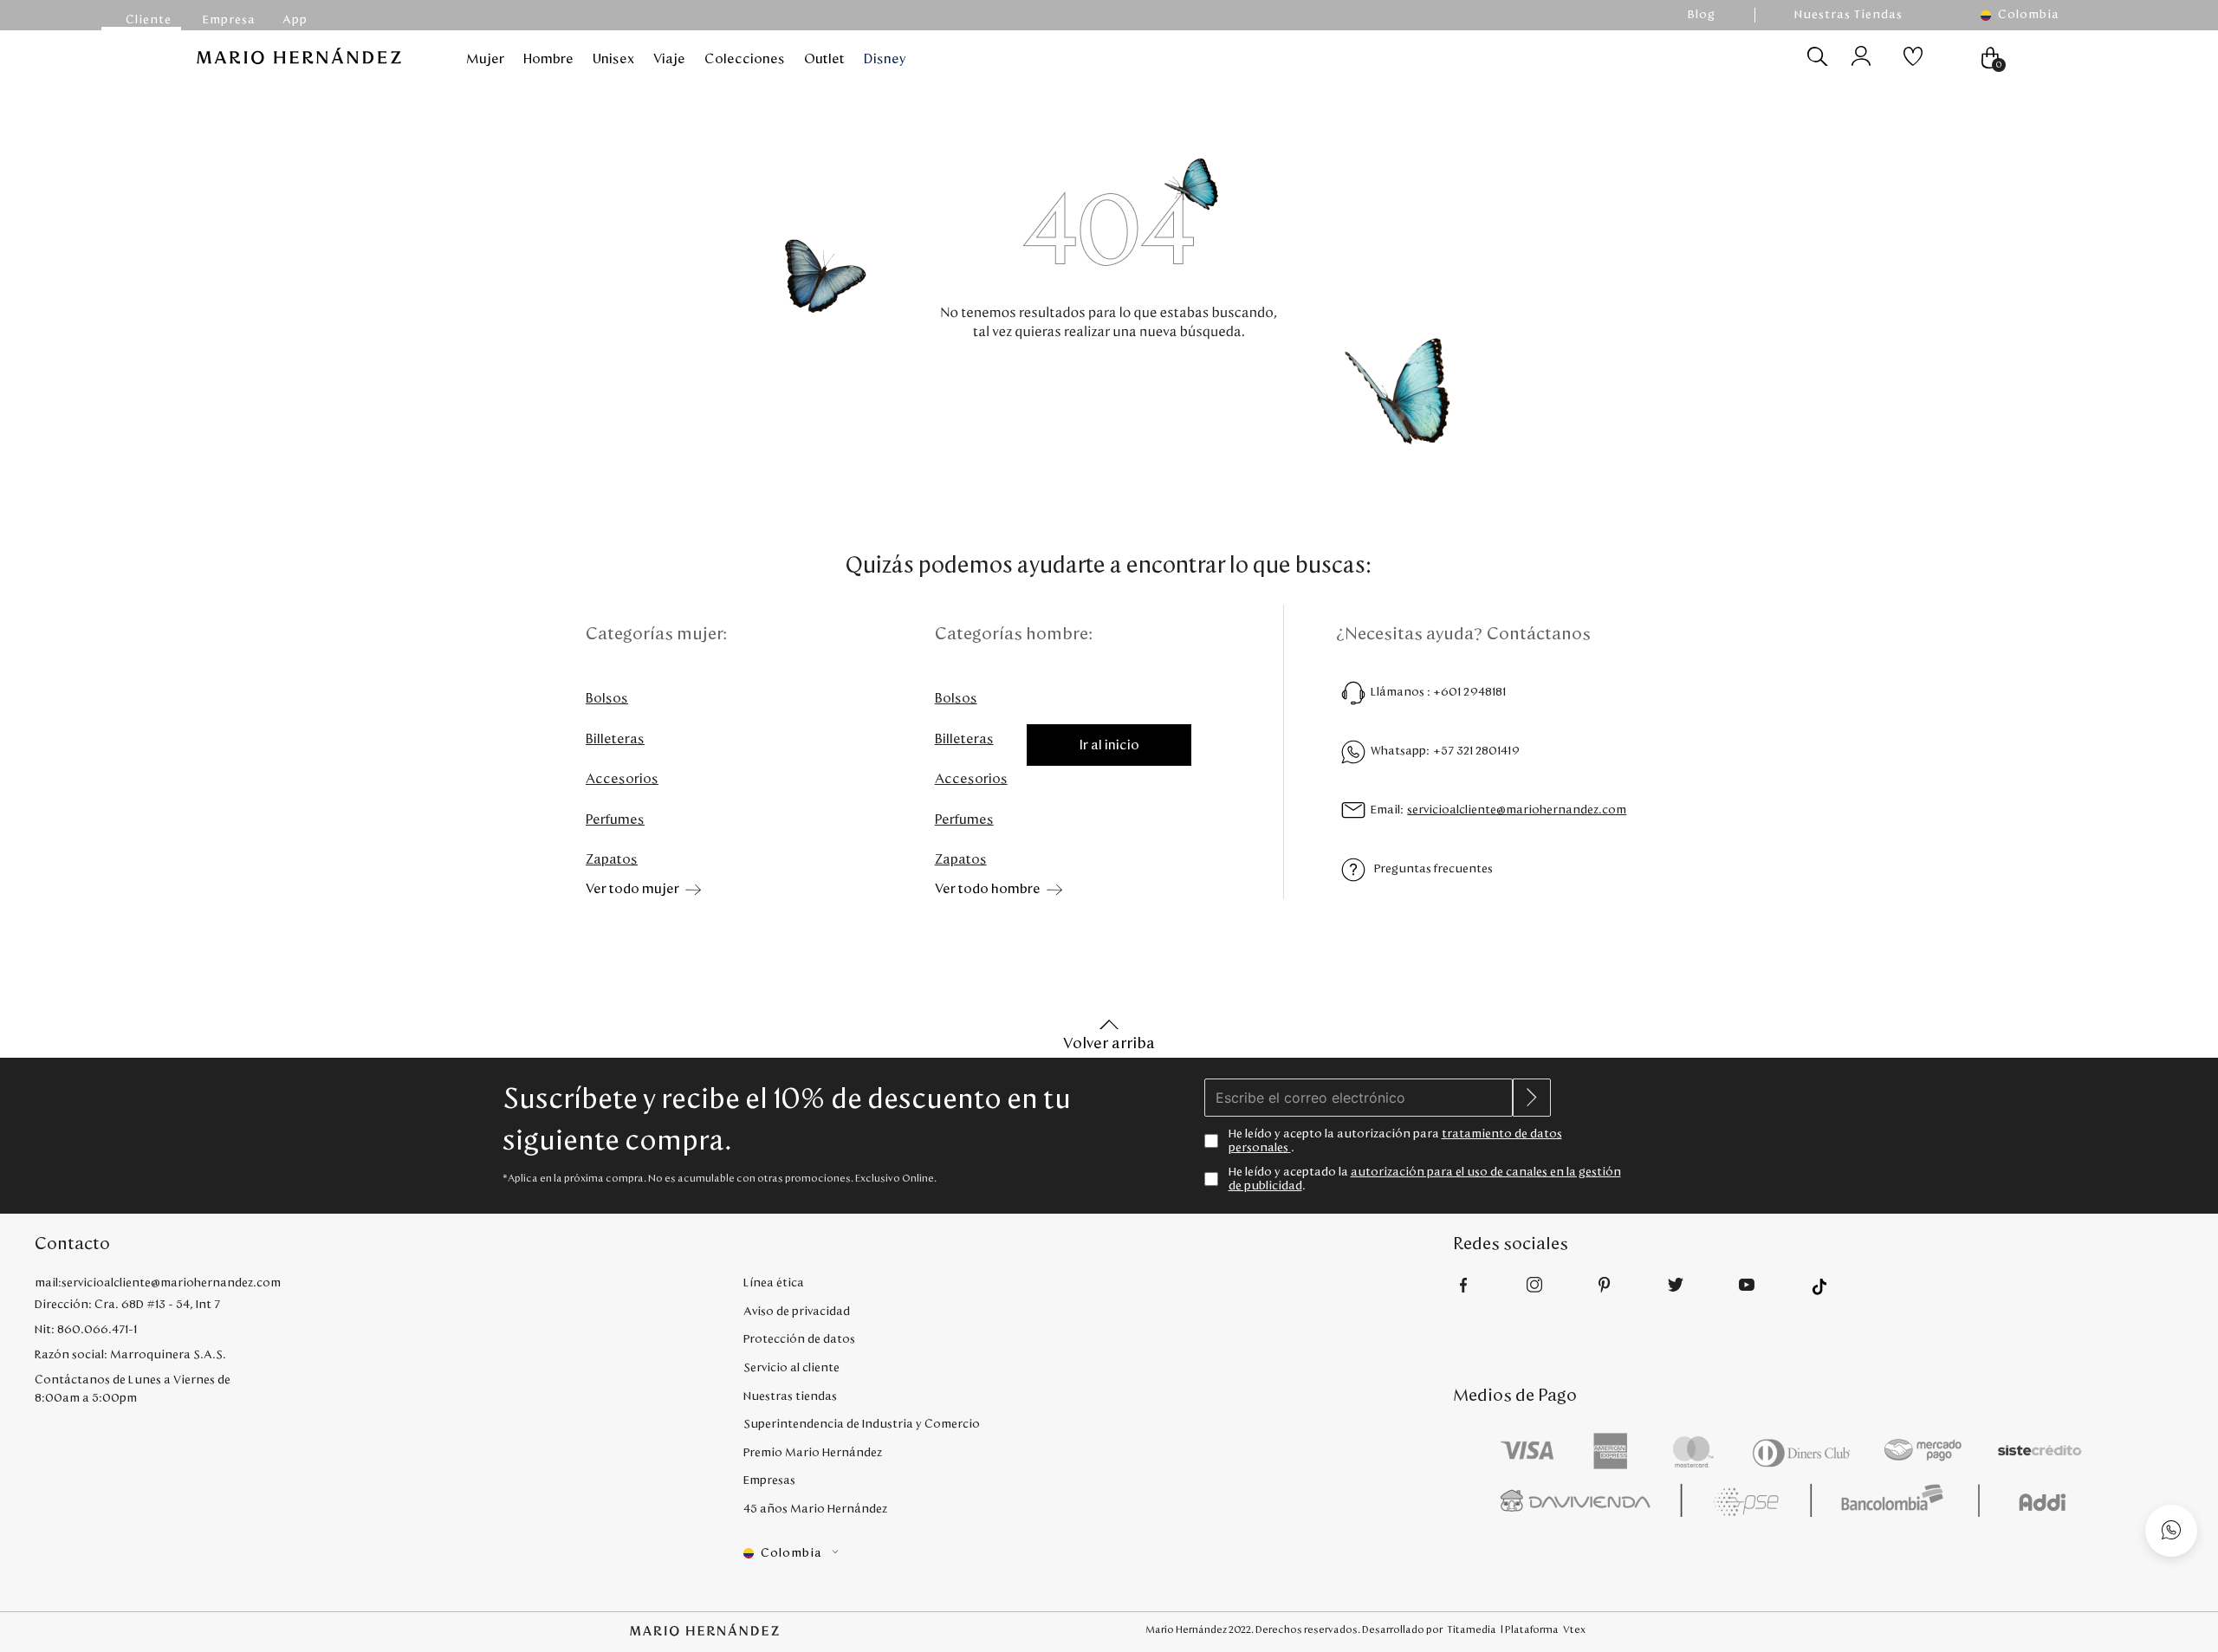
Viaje (669, 59)
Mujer (485, 59)
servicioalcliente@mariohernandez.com (1517, 810)
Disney (885, 59)
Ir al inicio (1109, 745)
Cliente (149, 20)
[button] (2028, 15)
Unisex (613, 59)
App (295, 20)
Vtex (1574, 1629)
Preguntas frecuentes (1433, 869)
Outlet (824, 59)
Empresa (229, 20)
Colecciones (745, 59)
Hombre (548, 59)
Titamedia (1472, 1629)
